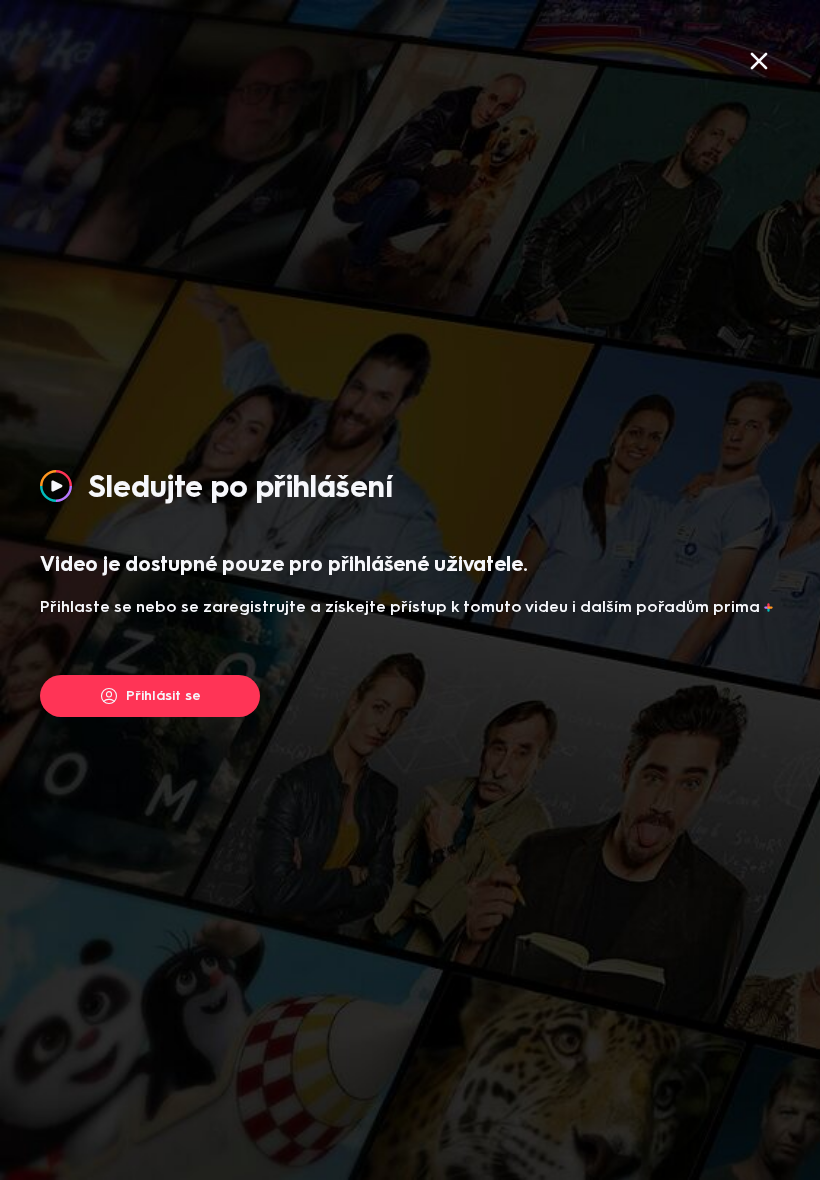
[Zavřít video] (759, 61)
